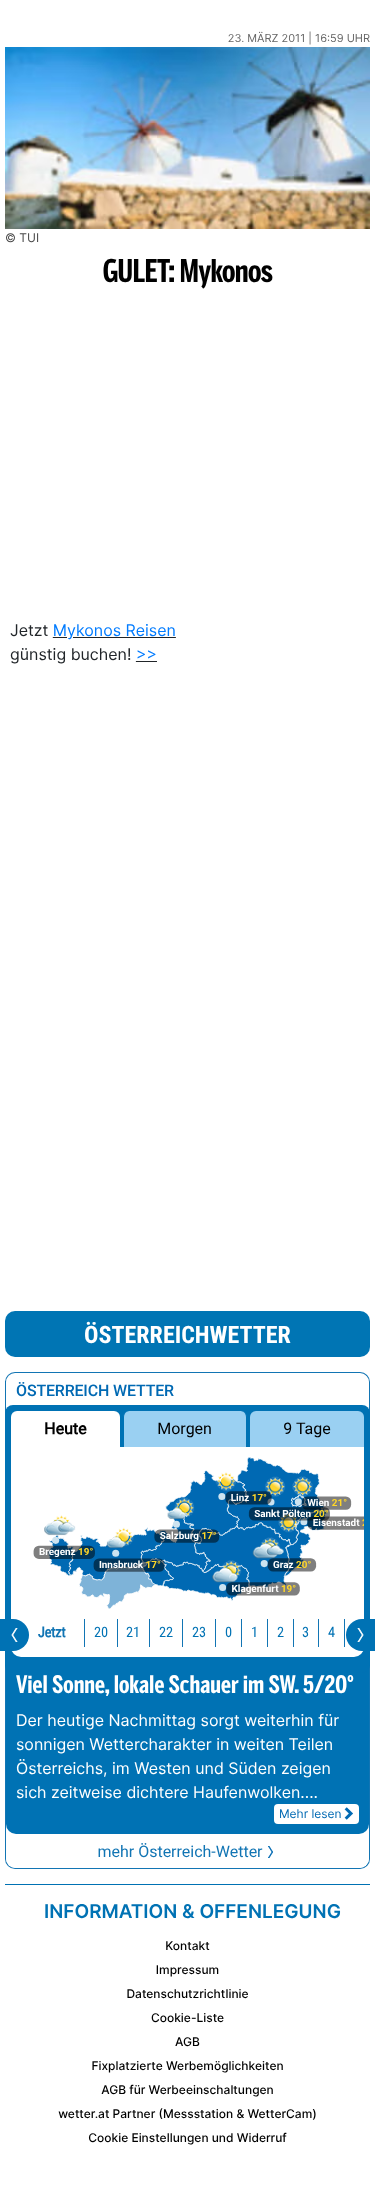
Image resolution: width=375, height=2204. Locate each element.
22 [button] (166, 1632)
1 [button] (254, 1632)
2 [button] (280, 1632)
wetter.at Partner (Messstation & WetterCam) (187, 2113)
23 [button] (199, 1632)
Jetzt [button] (52, 1632)
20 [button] (101, 1632)
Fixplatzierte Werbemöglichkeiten (187, 2065)
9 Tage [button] (306, 1428)
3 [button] (305, 1632)
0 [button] (228, 1632)
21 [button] (133, 1632)
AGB (187, 2041)
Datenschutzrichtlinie (187, 1993)
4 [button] (331, 1632)
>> (146, 654)
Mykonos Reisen (114, 630)
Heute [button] (65, 1428)
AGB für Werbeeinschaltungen (187, 2089)
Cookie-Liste (187, 2017)
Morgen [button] (185, 1428)
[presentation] (14, 1635)
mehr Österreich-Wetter (179, 1851)
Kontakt (187, 1945)
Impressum (187, 1969)
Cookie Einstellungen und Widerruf (187, 2137)
